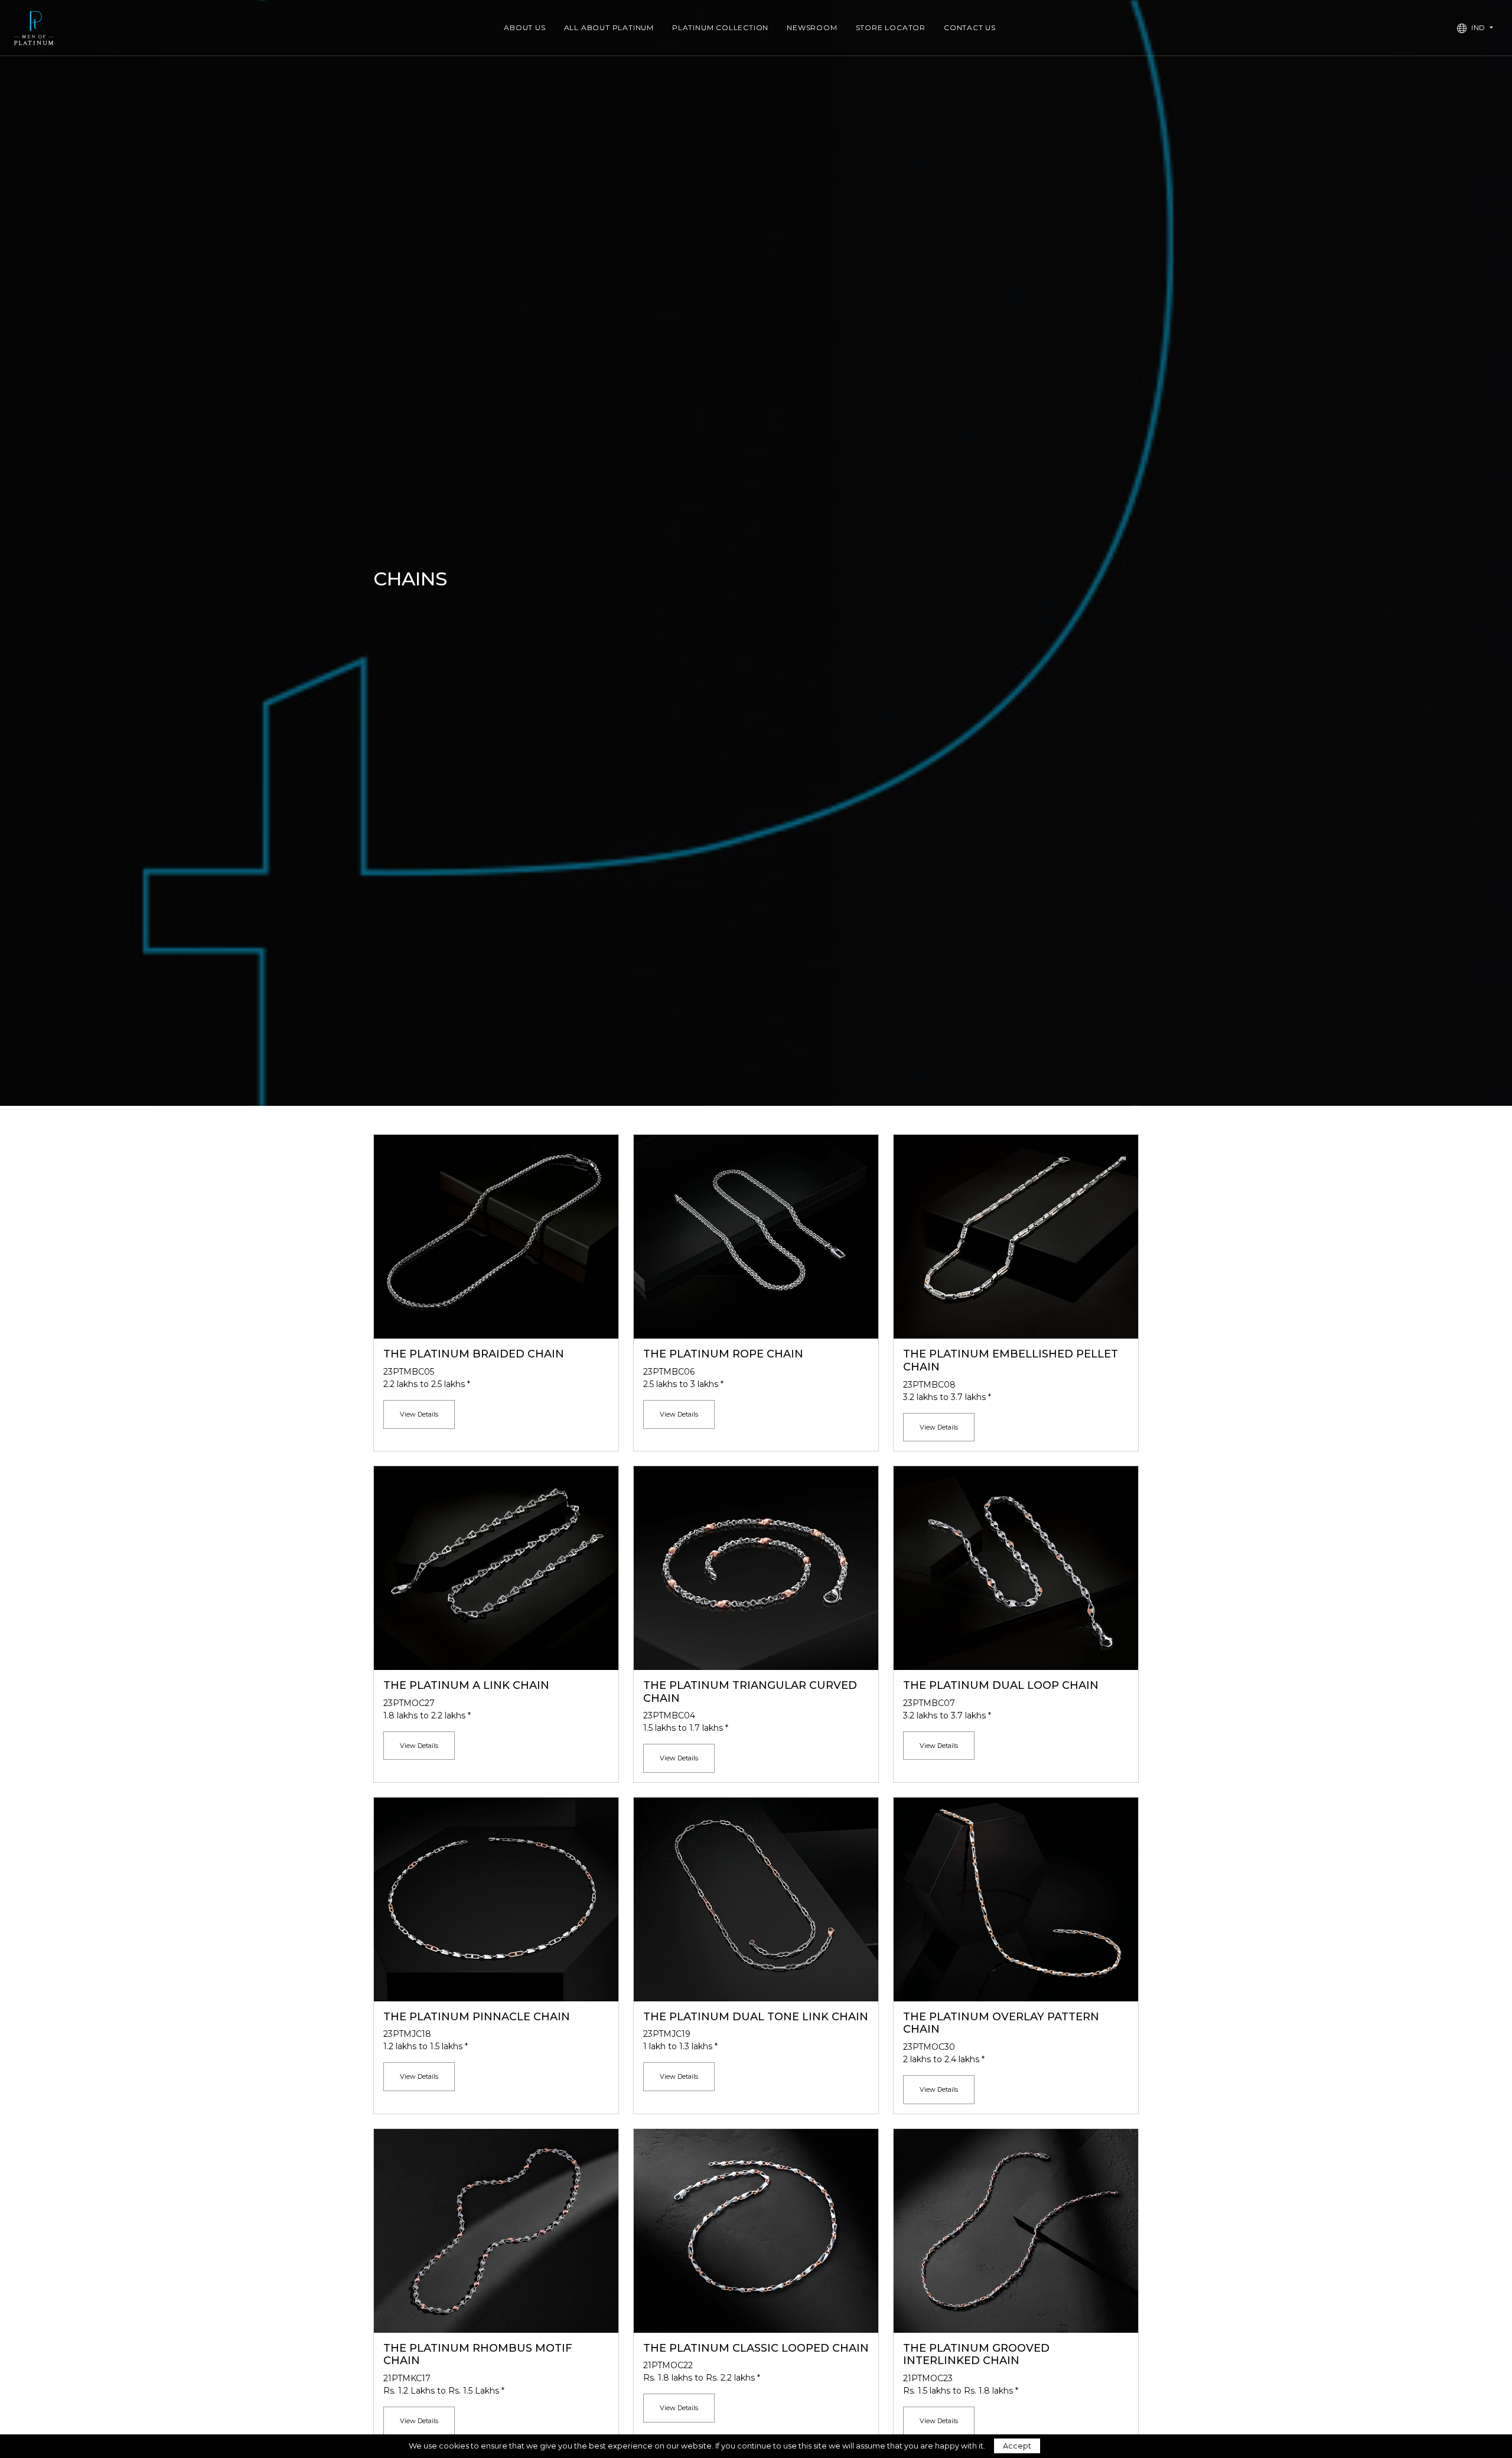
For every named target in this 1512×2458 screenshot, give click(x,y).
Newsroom (812, 27)
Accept (1017, 2446)
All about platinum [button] (609, 27)
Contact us (970, 27)
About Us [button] (524, 27)
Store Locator (891, 27)
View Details (419, 1414)
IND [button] (1478, 27)
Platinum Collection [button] (720, 27)
